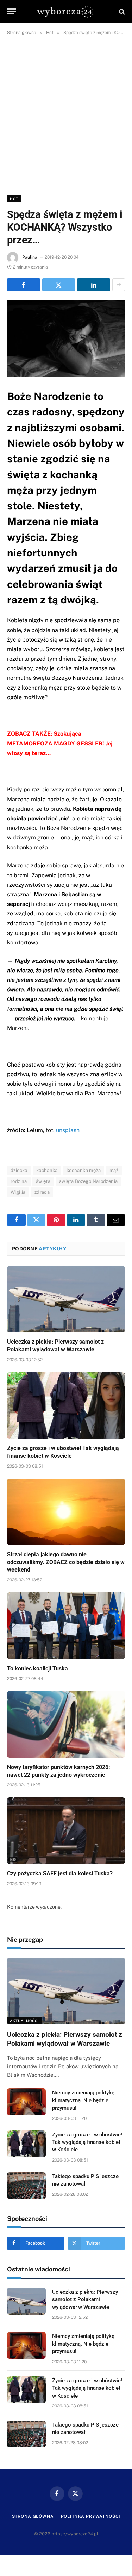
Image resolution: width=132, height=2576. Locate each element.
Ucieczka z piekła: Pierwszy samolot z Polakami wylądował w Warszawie (85, 2300)
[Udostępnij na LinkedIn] (94, 285)
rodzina (19, 1181)
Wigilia (18, 1192)
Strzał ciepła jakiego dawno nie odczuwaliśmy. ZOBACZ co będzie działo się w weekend (66, 1562)
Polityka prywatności (91, 2516)
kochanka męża (84, 1170)
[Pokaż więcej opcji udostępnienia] (119, 285)
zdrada (42, 1192)
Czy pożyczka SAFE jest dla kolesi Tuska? (60, 1873)
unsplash (68, 1130)
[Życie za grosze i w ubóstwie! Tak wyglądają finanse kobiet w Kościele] (66, 1405)
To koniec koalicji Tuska (37, 1669)
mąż (114, 1170)
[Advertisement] (66, 114)
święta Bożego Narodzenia (88, 1181)
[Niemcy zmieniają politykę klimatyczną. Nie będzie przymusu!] (26, 2102)
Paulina (30, 257)
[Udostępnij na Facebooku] (24, 285)
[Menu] (12, 11)
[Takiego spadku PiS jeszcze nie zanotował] (26, 2186)
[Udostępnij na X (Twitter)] (59, 285)
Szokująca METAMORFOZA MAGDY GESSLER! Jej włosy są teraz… (60, 743)
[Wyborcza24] (66, 11)
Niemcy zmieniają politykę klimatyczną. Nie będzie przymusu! (83, 2100)
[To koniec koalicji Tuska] (66, 1626)
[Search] (121, 11)
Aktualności (24, 2021)
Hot (14, 199)
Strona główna (33, 2516)
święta (43, 1181)
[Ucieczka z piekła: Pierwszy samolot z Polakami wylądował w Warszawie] (66, 1299)
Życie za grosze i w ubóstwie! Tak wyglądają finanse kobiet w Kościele (87, 2142)
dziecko (19, 1170)
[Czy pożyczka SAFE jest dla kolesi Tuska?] (66, 1831)
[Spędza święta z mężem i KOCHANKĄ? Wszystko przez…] (66, 339)
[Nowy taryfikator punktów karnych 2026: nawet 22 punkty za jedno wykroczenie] (66, 1724)
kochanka (47, 1170)
